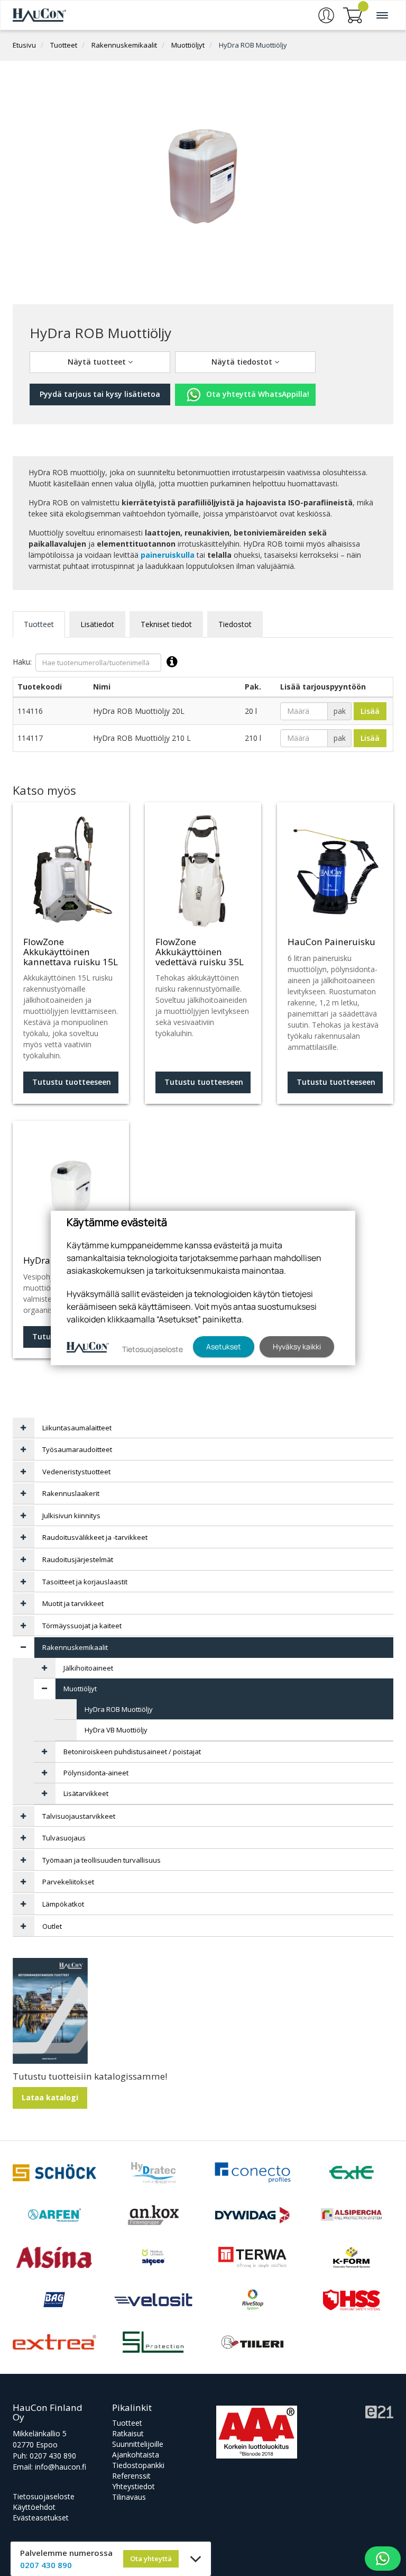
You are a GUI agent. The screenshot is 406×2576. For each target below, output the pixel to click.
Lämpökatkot (63, 1904)
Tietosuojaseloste (44, 2496)
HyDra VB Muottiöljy (116, 1730)
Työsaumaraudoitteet (77, 1449)
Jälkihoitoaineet (88, 1668)
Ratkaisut (128, 2433)
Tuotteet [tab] (39, 624)
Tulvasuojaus (64, 1838)
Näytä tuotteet (98, 362)
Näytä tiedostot (243, 362)
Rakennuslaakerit (71, 1493)
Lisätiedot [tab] (97, 624)
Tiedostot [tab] (235, 624)
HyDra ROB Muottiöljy (253, 45)
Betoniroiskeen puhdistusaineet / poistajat (132, 1752)
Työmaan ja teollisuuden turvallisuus (101, 1860)
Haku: (22, 661)
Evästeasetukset (41, 2518)
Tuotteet (64, 45)
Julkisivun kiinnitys (71, 1516)
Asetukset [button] (224, 1346)
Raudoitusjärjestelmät (78, 1559)
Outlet (52, 1926)
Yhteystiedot (133, 2486)
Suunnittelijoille (138, 2444)
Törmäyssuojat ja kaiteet (82, 1626)
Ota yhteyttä (151, 2559)
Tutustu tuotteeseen (72, 1082)
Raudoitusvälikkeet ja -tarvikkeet (95, 1537)
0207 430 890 (53, 2456)
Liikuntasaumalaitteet (77, 1428)
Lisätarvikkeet (86, 1793)
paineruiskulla (168, 555)
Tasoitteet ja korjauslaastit (85, 1582)
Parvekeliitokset (68, 1882)
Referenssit (131, 2476)
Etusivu (24, 45)
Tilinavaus (129, 2497)
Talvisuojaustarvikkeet (79, 1816)
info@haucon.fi (61, 2467)
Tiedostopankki (138, 2465)
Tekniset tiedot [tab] (166, 624)
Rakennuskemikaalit (124, 45)
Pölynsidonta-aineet (96, 1773)
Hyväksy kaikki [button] (297, 1346)
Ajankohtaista (136, 2455)
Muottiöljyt (188, 45)
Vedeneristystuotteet (76, 1472)
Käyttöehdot (34, 2507)
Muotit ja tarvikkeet (73, 1603)
